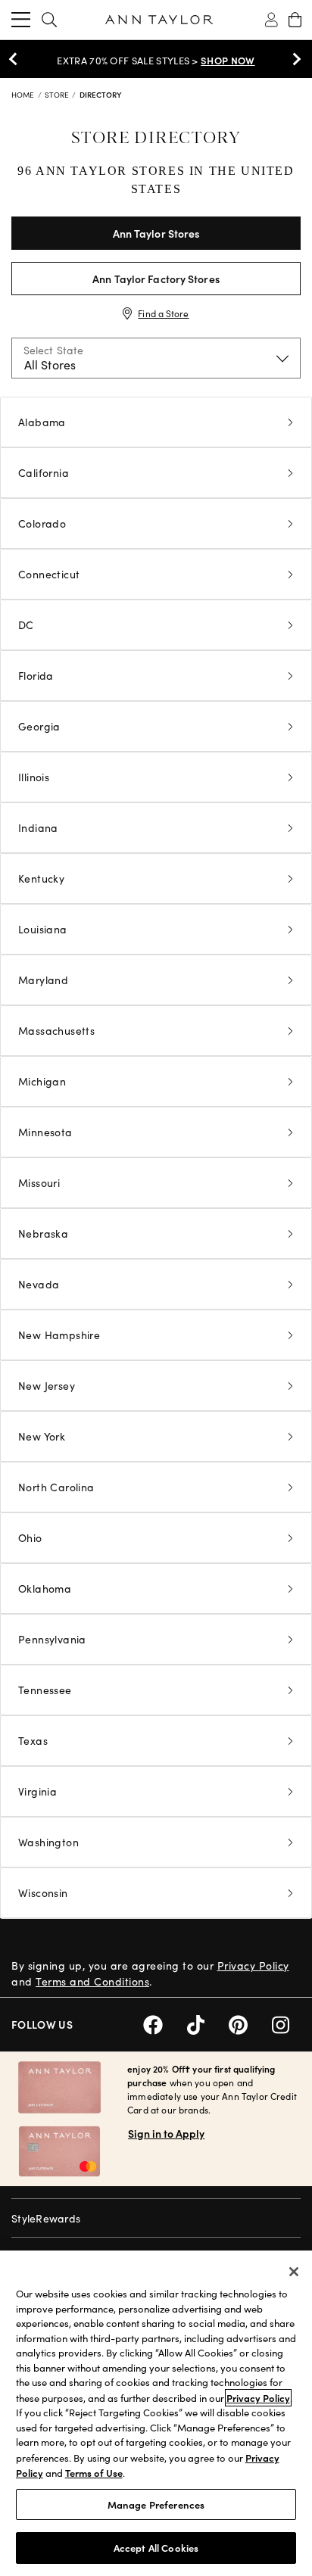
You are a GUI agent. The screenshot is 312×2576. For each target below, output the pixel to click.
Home (24, 95)
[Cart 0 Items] (295, 20)
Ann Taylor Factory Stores (156, 279)
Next (293, 59)
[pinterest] (250, 2023)
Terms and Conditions (92, 1981)
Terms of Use (94, 2473)
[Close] (294, 2272)
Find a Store (163, 313)
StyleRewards (46, 2218)
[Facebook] (165, 2023)
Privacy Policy (253, 1965)
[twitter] (208, 2023)
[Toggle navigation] (21, 20)
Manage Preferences (156, 2504)
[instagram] (286, 2023)
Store (58, 95)
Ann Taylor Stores (156, 233)
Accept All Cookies (156, 2548)
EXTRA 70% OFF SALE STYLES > (156, 61)
